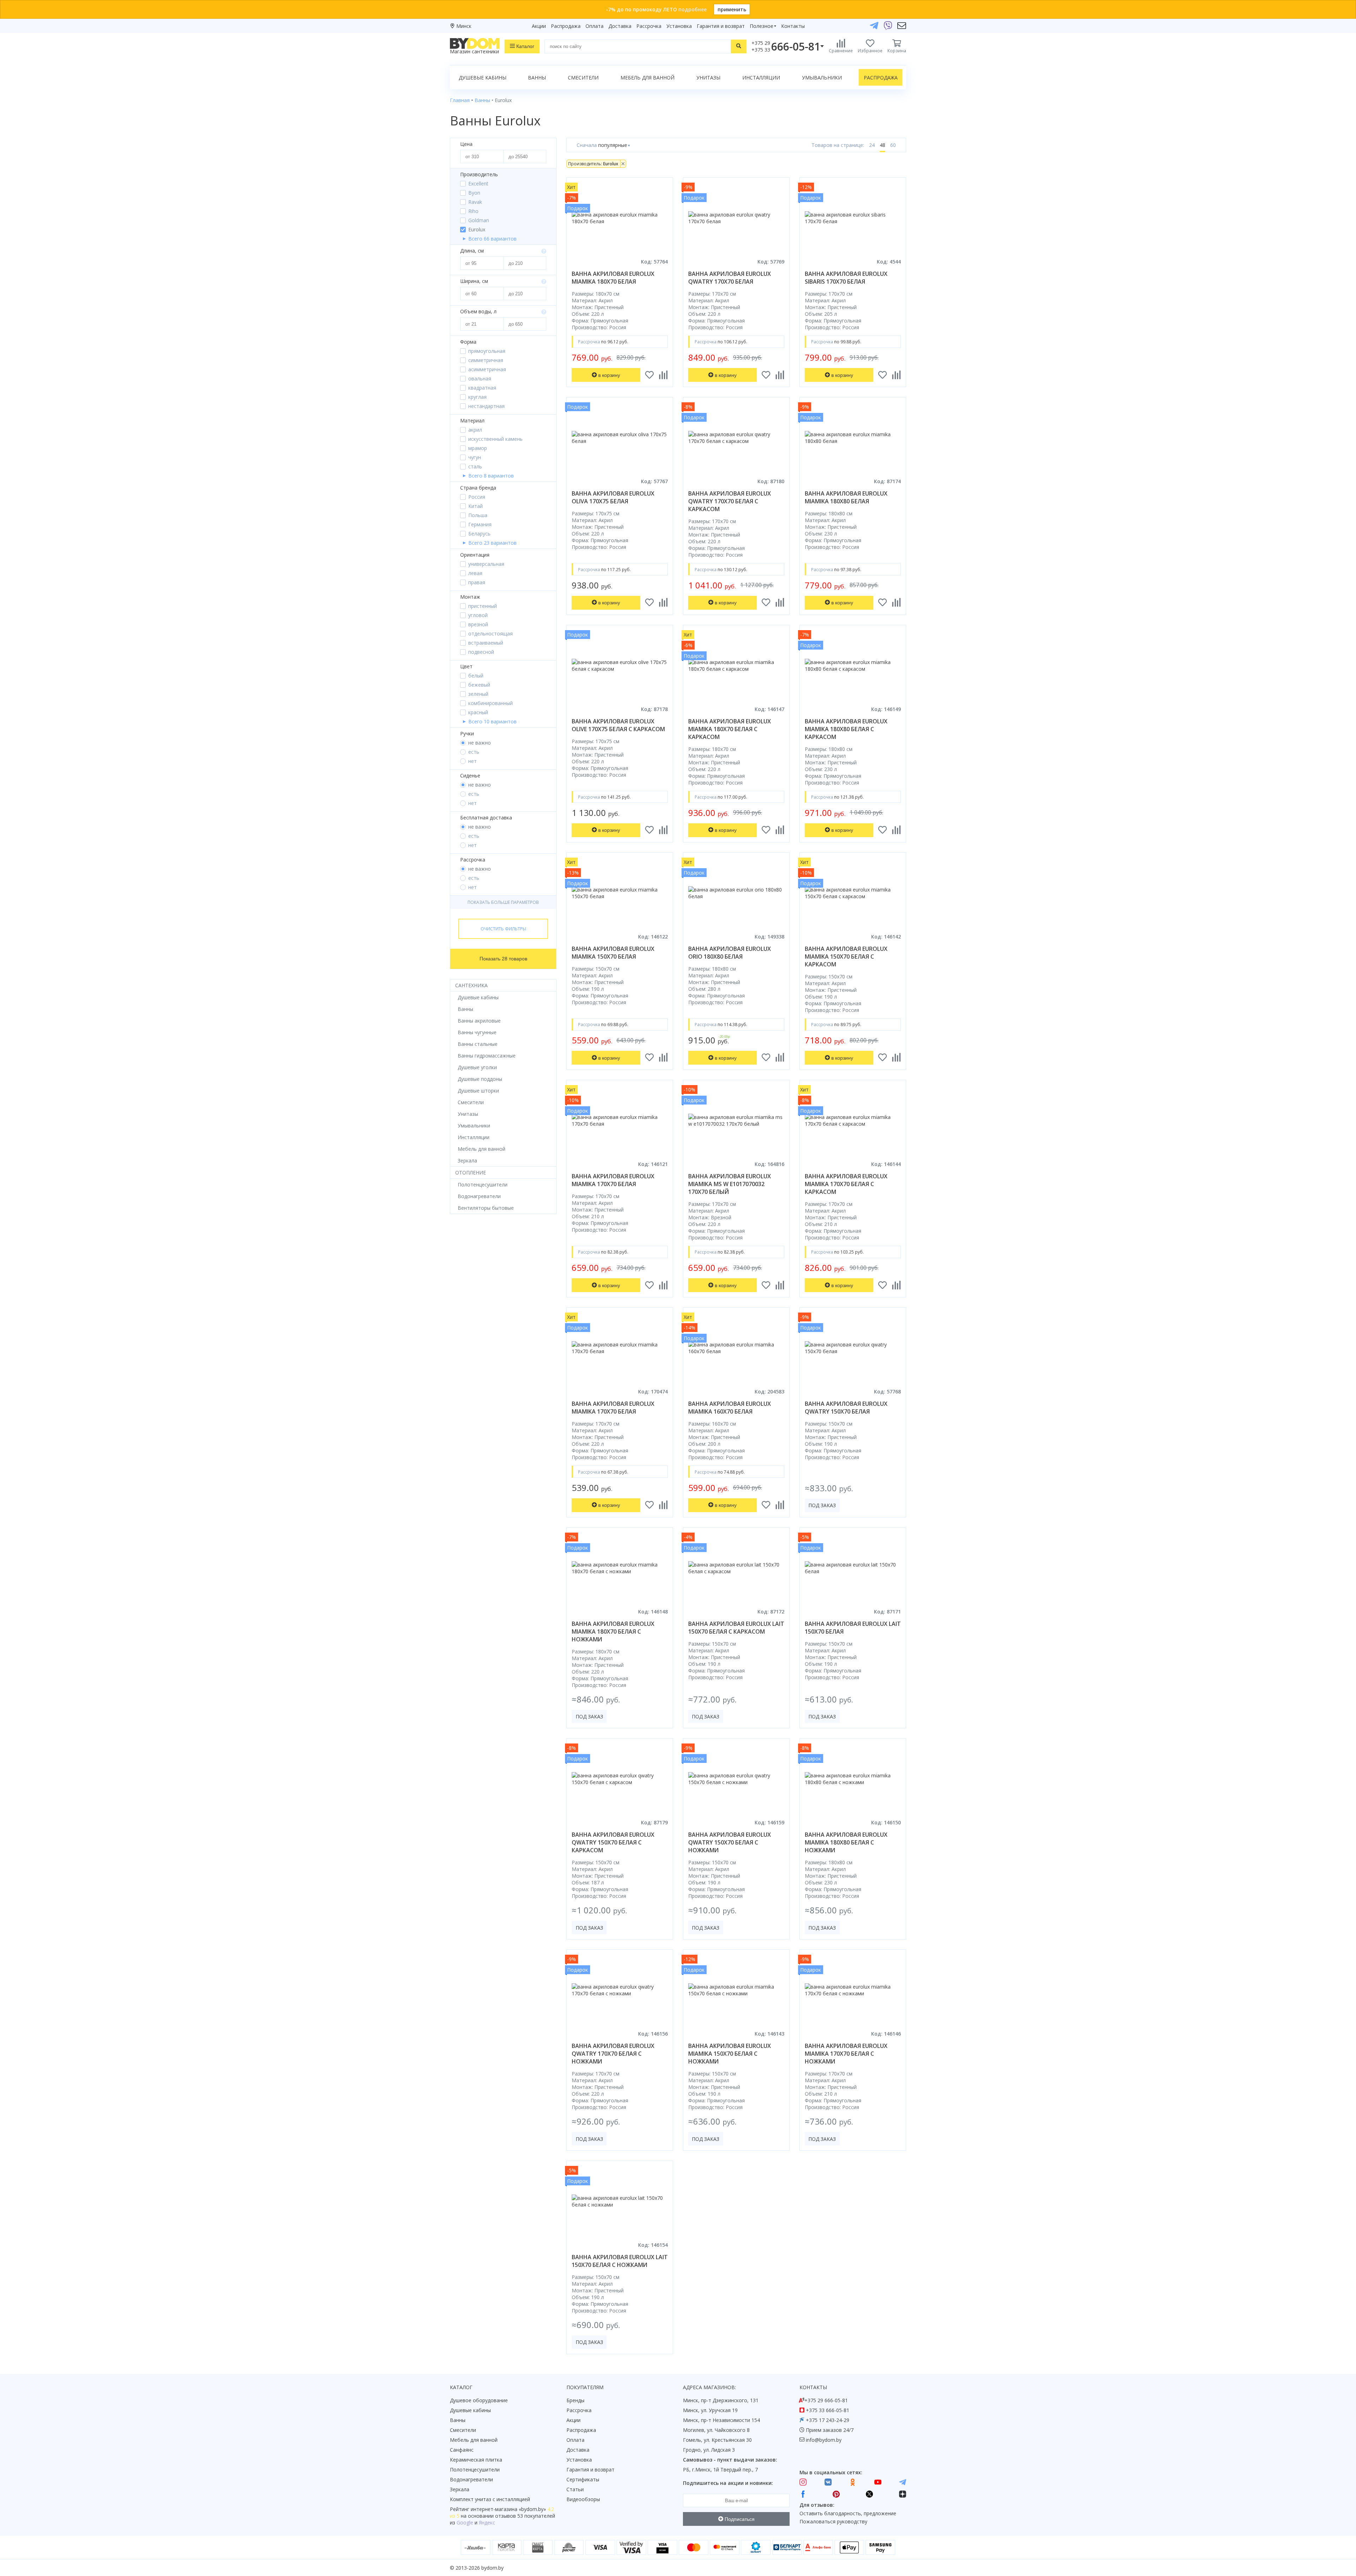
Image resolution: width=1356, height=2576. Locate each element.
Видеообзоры (583, 2499)
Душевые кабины (483, 78)
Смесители (583, 78)
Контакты (793, 26)
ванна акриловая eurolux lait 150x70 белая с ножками (620, 2261)
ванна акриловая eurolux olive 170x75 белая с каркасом (618, 725)
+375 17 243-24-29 (828, 2420)
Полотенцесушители (475, 2470)
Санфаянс (462, 2450)
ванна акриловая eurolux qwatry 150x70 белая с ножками (730, 1842)
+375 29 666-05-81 (826, 2400)
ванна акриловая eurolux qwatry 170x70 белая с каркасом (730, 501)
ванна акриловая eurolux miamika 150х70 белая (613, 953)
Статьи (575, 2489)
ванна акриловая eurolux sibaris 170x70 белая (846, 278)
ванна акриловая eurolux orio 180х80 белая (730, 953)
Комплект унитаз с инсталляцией (490, 2499)
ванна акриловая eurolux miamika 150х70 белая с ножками (730, 2054)
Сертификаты (583, 2479)
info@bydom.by (824, 2440)
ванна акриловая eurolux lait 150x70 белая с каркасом (736, 1628)
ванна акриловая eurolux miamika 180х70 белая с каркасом (730, 729)
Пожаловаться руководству (833, 2521)
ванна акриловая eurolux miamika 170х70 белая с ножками (846, 2054)
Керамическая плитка (476, 2460)
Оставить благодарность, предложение (848, 2513)
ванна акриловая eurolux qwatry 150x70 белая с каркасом (613, 1842)
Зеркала (460, 2489)
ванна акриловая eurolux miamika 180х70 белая (613, 278)
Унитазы (708, 78)
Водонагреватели (471, 2479)
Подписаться (739, 2519)
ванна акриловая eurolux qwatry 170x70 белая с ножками (613, 2054)
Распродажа (566, 26)
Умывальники (822, 78)
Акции (539, 26)
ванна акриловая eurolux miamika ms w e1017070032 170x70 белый (730, 1184)
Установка (679, 26)
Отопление (471, 1172)
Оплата (594, 26)
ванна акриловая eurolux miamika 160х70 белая (730, 1408)
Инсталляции (761, 78)
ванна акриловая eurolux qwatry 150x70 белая (846, 1408)
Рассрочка (649, 26)
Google (465, 2522)
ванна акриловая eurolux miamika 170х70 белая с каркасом (846, 1184)
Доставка (620, 26)
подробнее (692, 9)
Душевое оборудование (479, 2400)
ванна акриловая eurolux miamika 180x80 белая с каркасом (846, 729)
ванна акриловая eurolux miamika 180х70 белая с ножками (613, 1632)
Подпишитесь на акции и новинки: (728, 2483)
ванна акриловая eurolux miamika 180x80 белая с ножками (846, 1842)
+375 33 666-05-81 (828, 2410)
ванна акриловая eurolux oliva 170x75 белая (613, 497)
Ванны (537, 78)
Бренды (575, 2400)
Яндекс (487, 2522)
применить (732, 9)
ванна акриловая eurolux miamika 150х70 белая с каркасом (846, 957)
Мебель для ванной (647, 78)
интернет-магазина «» (508, 2509)
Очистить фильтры (503, 929)
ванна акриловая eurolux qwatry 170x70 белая (730, 278)
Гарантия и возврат (721, 26)
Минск (464, 26)
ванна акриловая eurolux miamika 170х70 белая (613, 1180)
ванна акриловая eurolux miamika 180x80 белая (846, 497)
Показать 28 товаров (503, 959)
